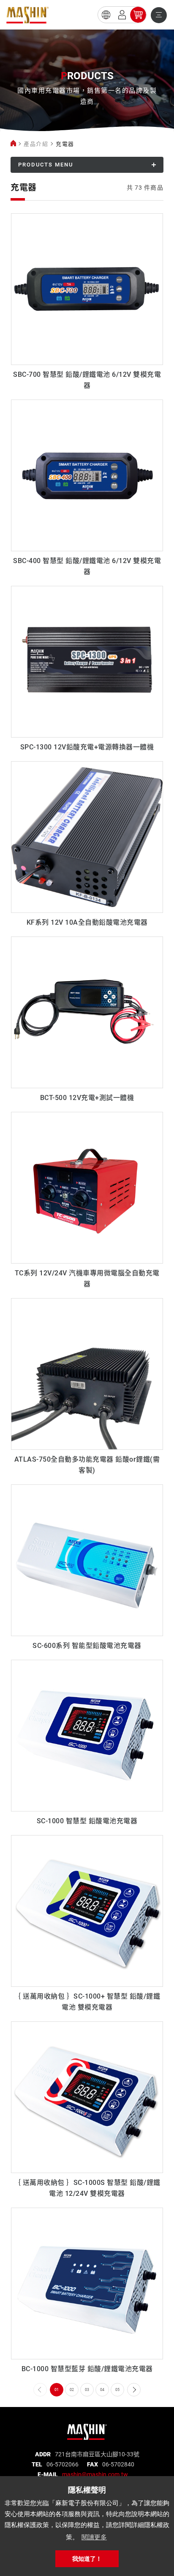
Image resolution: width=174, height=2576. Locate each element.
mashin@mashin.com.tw (95, 2474)
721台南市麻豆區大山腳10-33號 (97, 2454)
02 (72, 2390)
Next (134, 2390)
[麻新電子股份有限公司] (87, 2429)
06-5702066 (63, 2464)
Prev (40, 2390)
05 (117, 2390)
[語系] (106, 15)
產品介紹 (36, 144)
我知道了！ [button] (87, 2559)
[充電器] (27, 15)
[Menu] (159, 15)
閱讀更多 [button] (94, 2537)
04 (102, 2390)
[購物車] (138, 15)
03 (87, 2390)
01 (57, 2390)
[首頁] (13, 144)
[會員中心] (122, 15)
